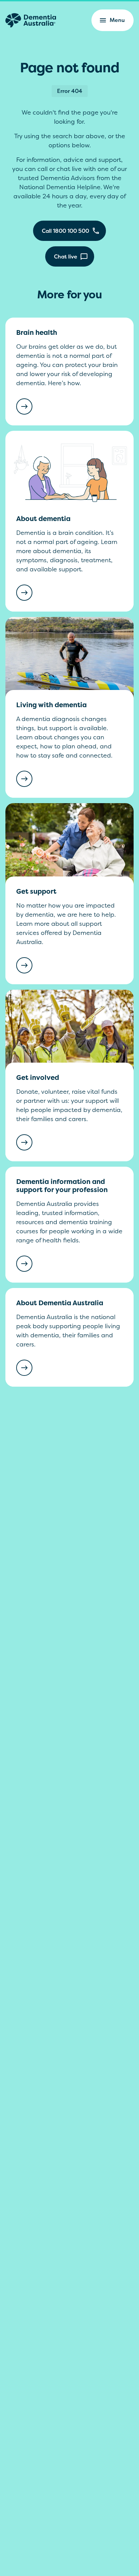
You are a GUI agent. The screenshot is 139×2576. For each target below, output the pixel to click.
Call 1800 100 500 (65, 231)
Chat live (66, 256)
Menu (117, 20)
